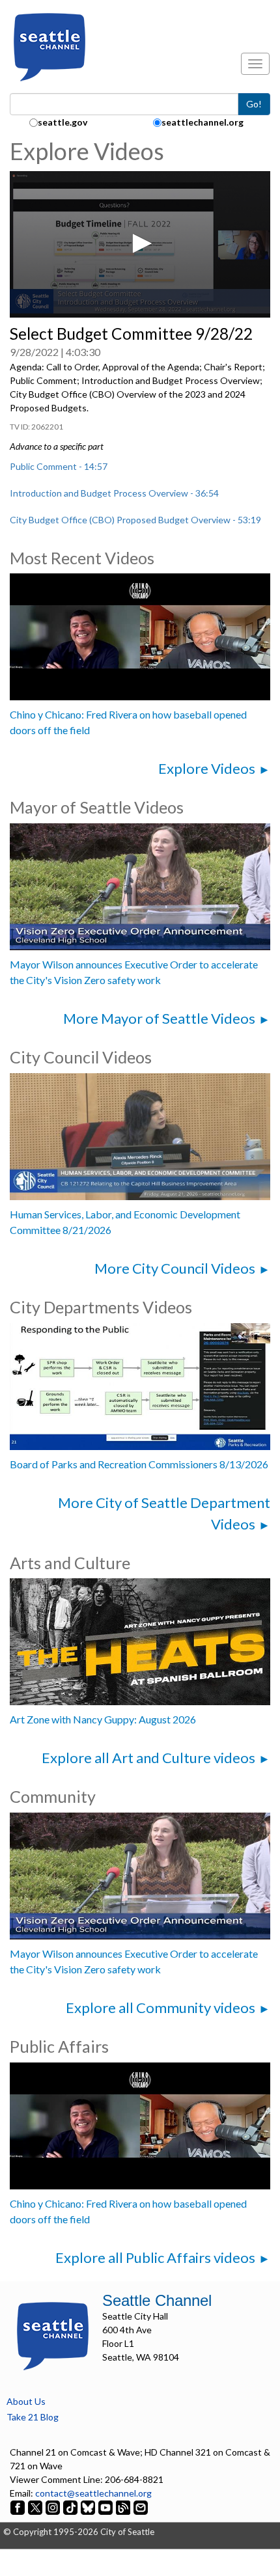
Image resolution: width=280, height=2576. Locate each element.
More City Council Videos (175, 1268)
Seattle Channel (157, 2300)
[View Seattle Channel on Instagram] (54, 2507)
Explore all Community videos (161, 2007)
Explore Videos (207, 768)
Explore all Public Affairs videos (155, 2257)
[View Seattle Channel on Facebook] (19, 2507)
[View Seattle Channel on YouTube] (106, 2507)
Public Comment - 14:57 (59, 466)
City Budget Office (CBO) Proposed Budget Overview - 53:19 (135, 520)
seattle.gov (63, 122)
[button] (140, 243)
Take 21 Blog (33, 2417)
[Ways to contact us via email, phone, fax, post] (141, 2507)
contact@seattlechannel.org (93, 2493)
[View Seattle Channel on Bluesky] (88, 2507)
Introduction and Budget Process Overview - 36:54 (114, 493)
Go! (254, 104)
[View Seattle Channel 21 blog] (124, 2507)
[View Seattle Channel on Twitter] (36, 2507)
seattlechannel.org (203, 122)
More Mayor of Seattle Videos (159, 1018)
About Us (26, 2401)
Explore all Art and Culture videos (148, 1758)
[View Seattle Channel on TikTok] (70, 2507)
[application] (140, 244)
